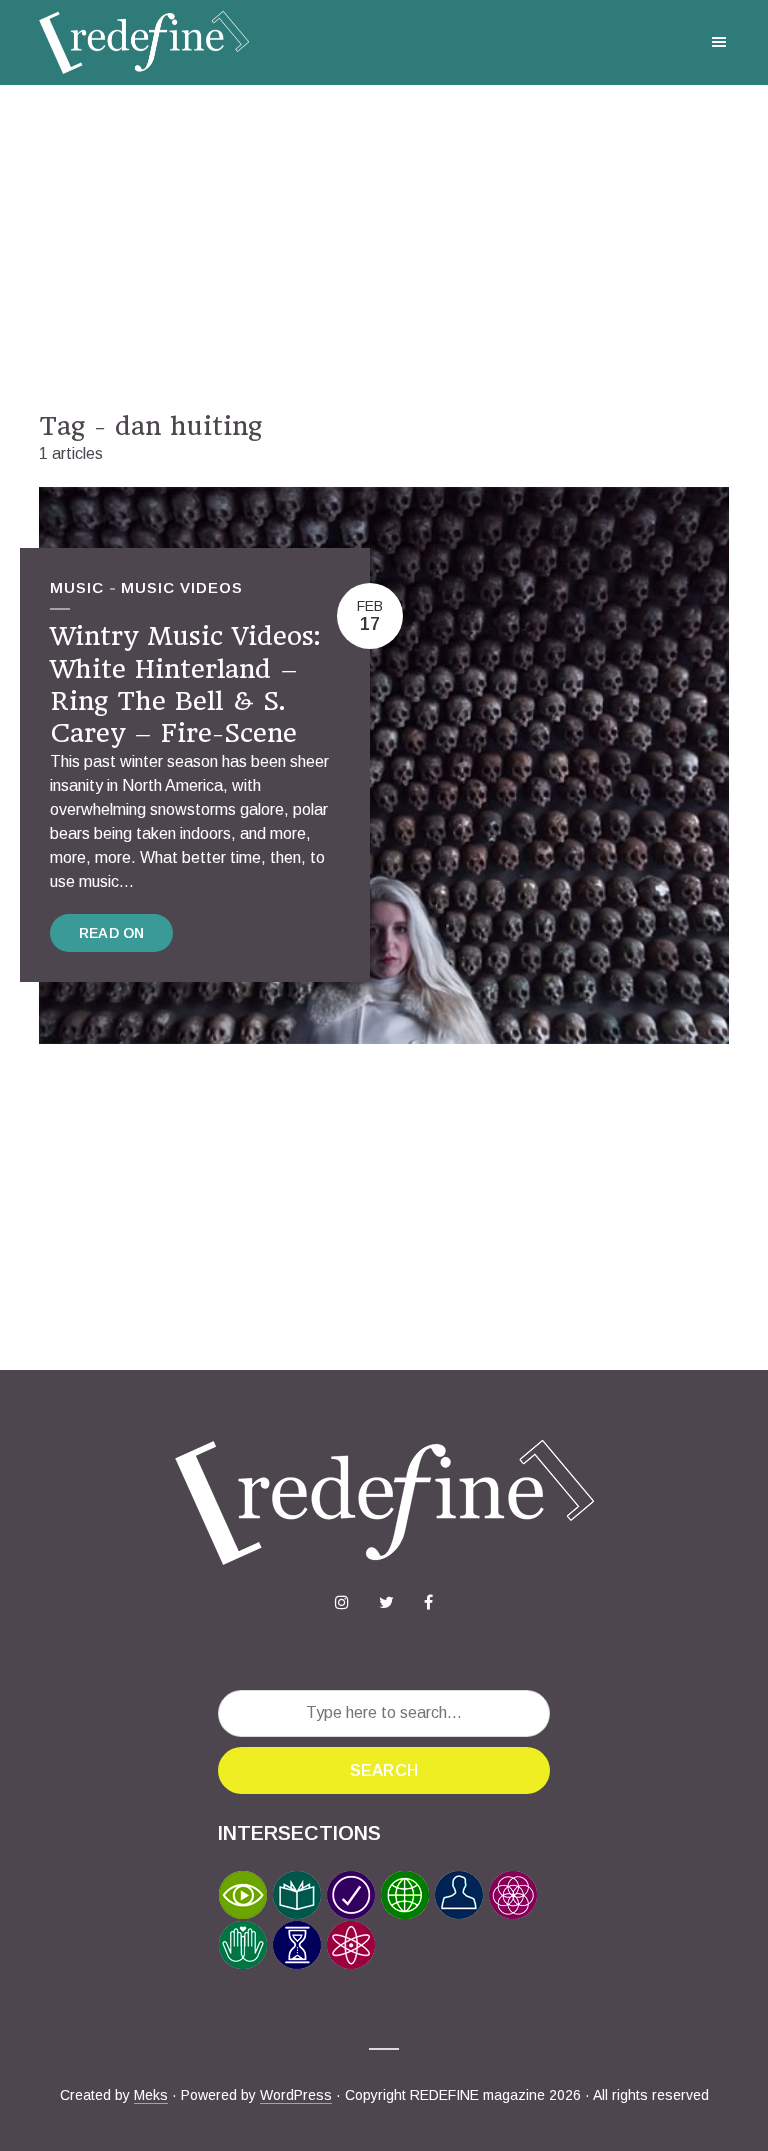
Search (384, 1770)
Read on (111, 933)
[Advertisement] (384, 248)
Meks (151, 2095)
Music (77, 587)
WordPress (296, 2095)
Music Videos (182, 587)
